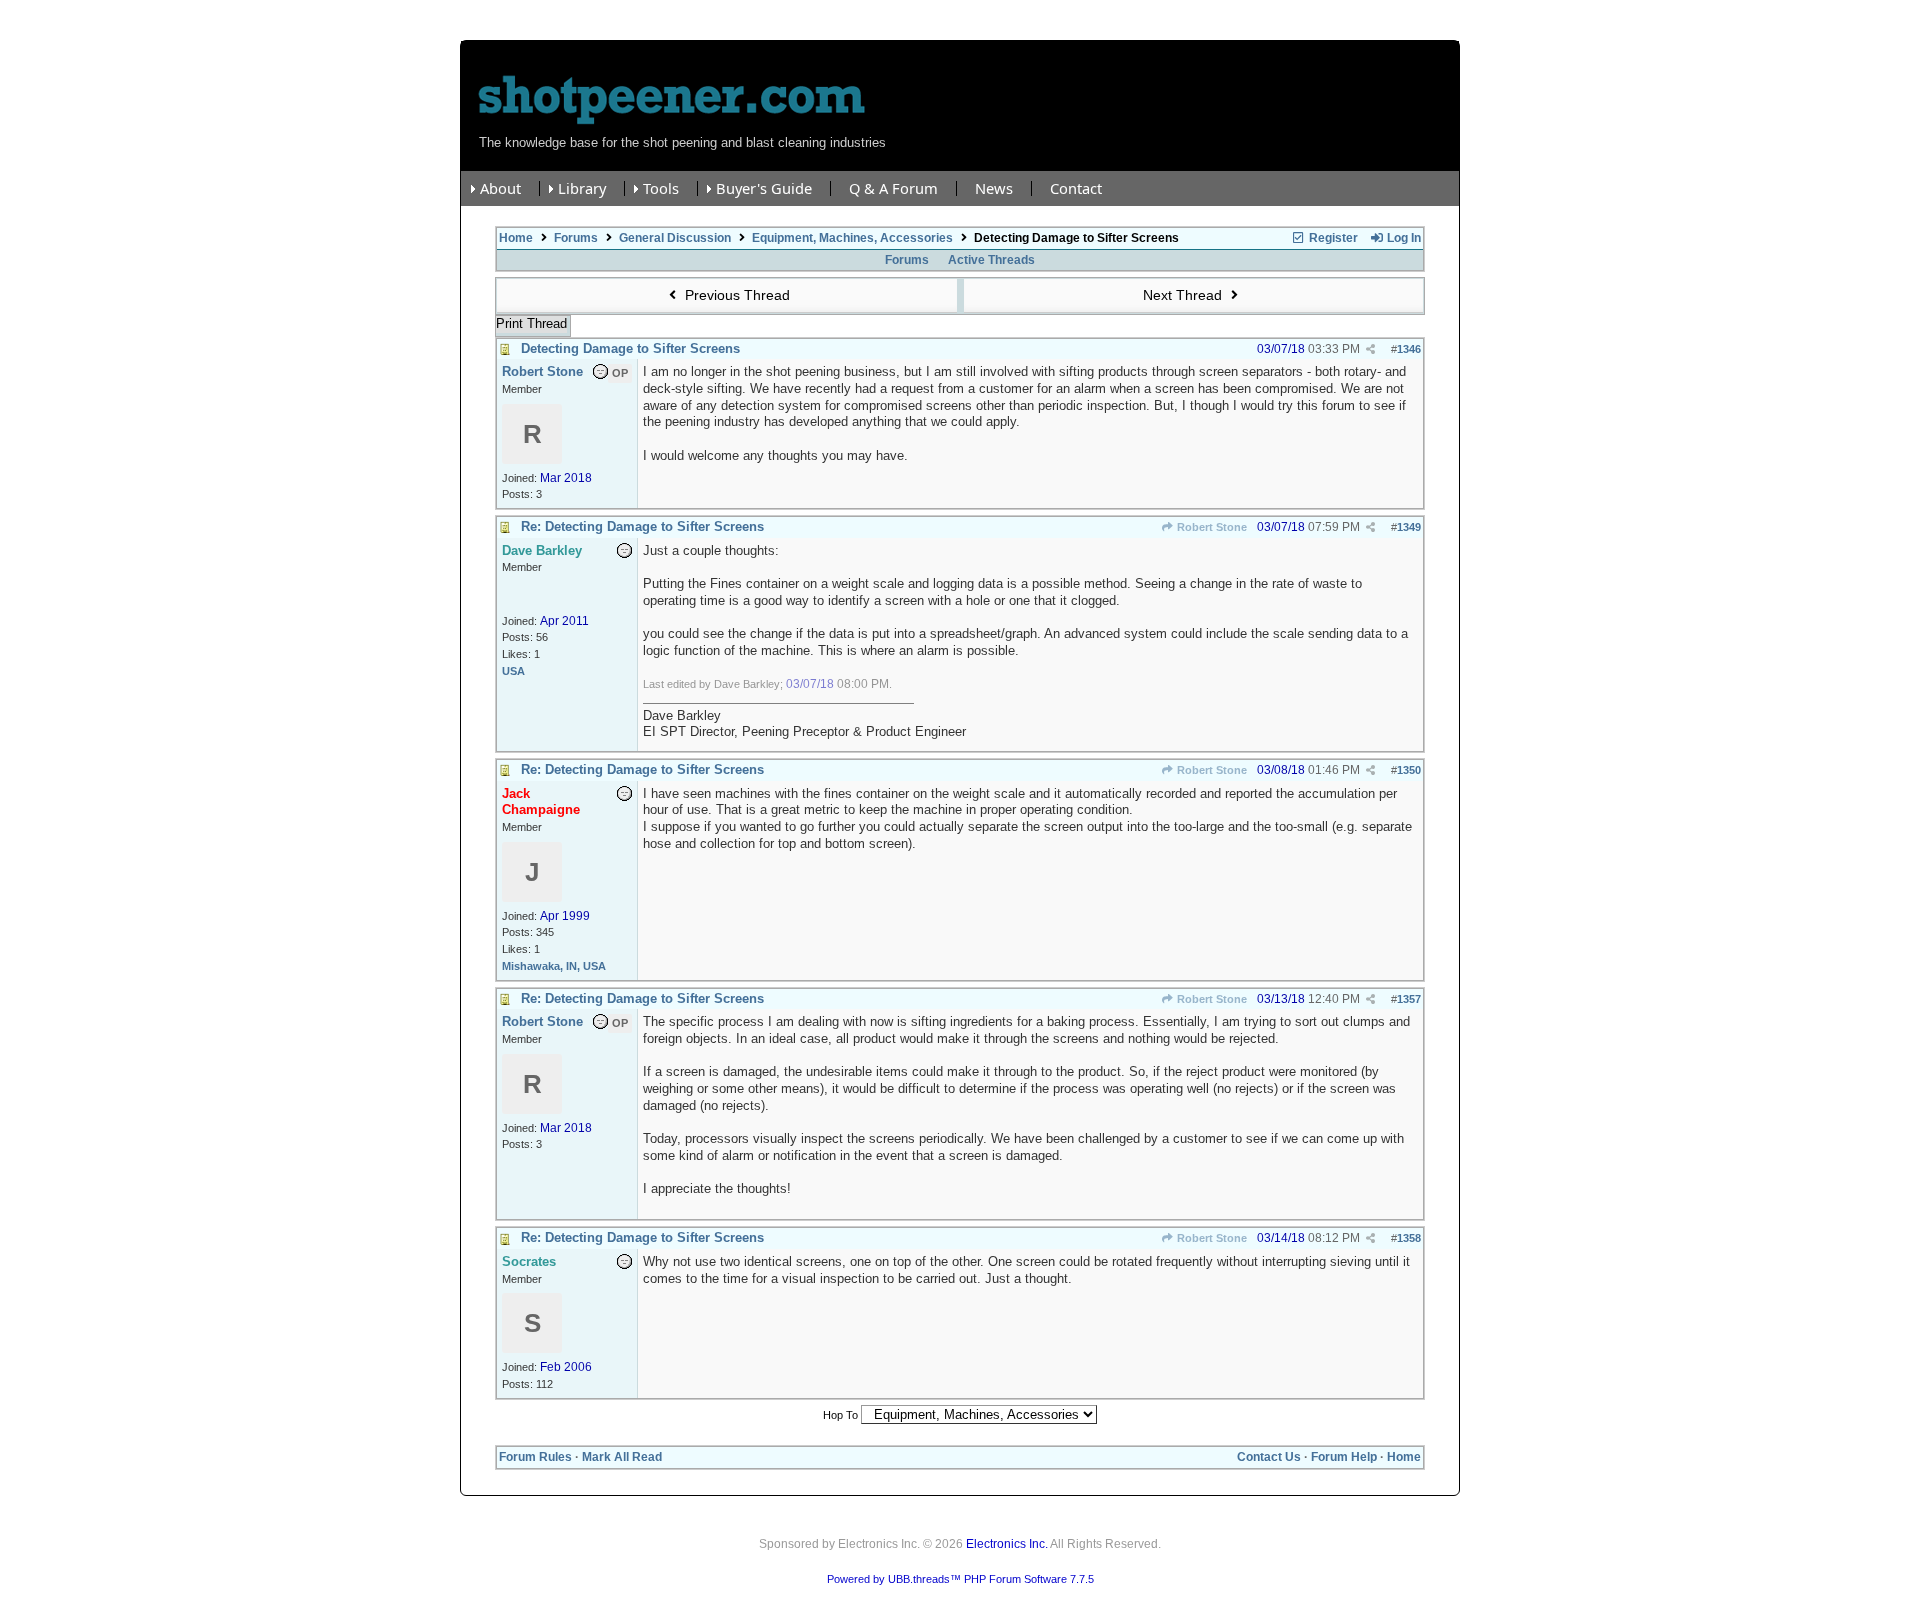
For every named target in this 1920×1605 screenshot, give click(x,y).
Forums (576, 238)
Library (582, 188)
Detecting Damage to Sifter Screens (630, 348)
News (994, 188)
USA (513, 671)
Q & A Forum (893, 188)
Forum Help (1344, 1457)
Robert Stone (1210, 527)
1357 (1409, 999)
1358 (1409, 1238)
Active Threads (991, 260)
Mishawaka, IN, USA (554, 966)
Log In (1402, 238)
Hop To (840, 1415)
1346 (1409, 349)
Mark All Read (622, 1457)
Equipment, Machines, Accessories (852, 238)
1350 (1409, 770)
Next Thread (1184, 295)
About (500, 188)
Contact (1076, 188)
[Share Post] (1370, 349)
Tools (661, 188)
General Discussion (675, 238)
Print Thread (531, 323)
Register (1332, 238)
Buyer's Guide (764, 188)
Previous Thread (735, 295)
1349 (1409, 527)
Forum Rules (535, 1457)
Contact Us (1269, 1457)
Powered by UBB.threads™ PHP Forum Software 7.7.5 (960, 1579)
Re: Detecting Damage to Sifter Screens (642, 526)
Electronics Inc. (1007, 1544)
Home (516, 238)
